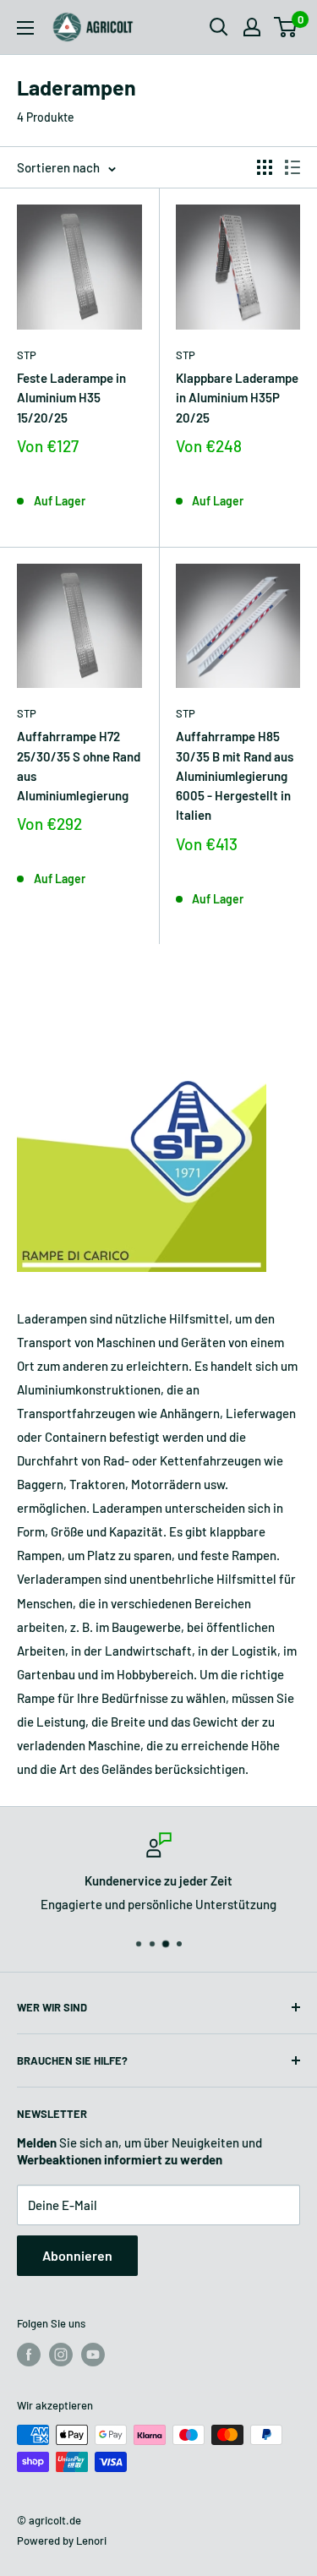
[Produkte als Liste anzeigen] (292, 167)
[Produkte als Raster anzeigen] (265, 167)
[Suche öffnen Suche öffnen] (219, 27)
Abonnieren (77, 2255)
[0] (286, 27)
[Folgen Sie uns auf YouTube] (93, 2355)
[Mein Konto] (252, 27)
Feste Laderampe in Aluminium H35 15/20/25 (71, 398)
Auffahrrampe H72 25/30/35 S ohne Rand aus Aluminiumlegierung (79, 766)
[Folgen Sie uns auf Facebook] (29, 2355)
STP (27, 355)
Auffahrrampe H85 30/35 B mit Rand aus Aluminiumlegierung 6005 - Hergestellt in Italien (235, 775)
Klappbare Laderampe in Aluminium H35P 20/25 (237, 398)
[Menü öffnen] (25, 28)
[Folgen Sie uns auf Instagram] (61, 2355)
